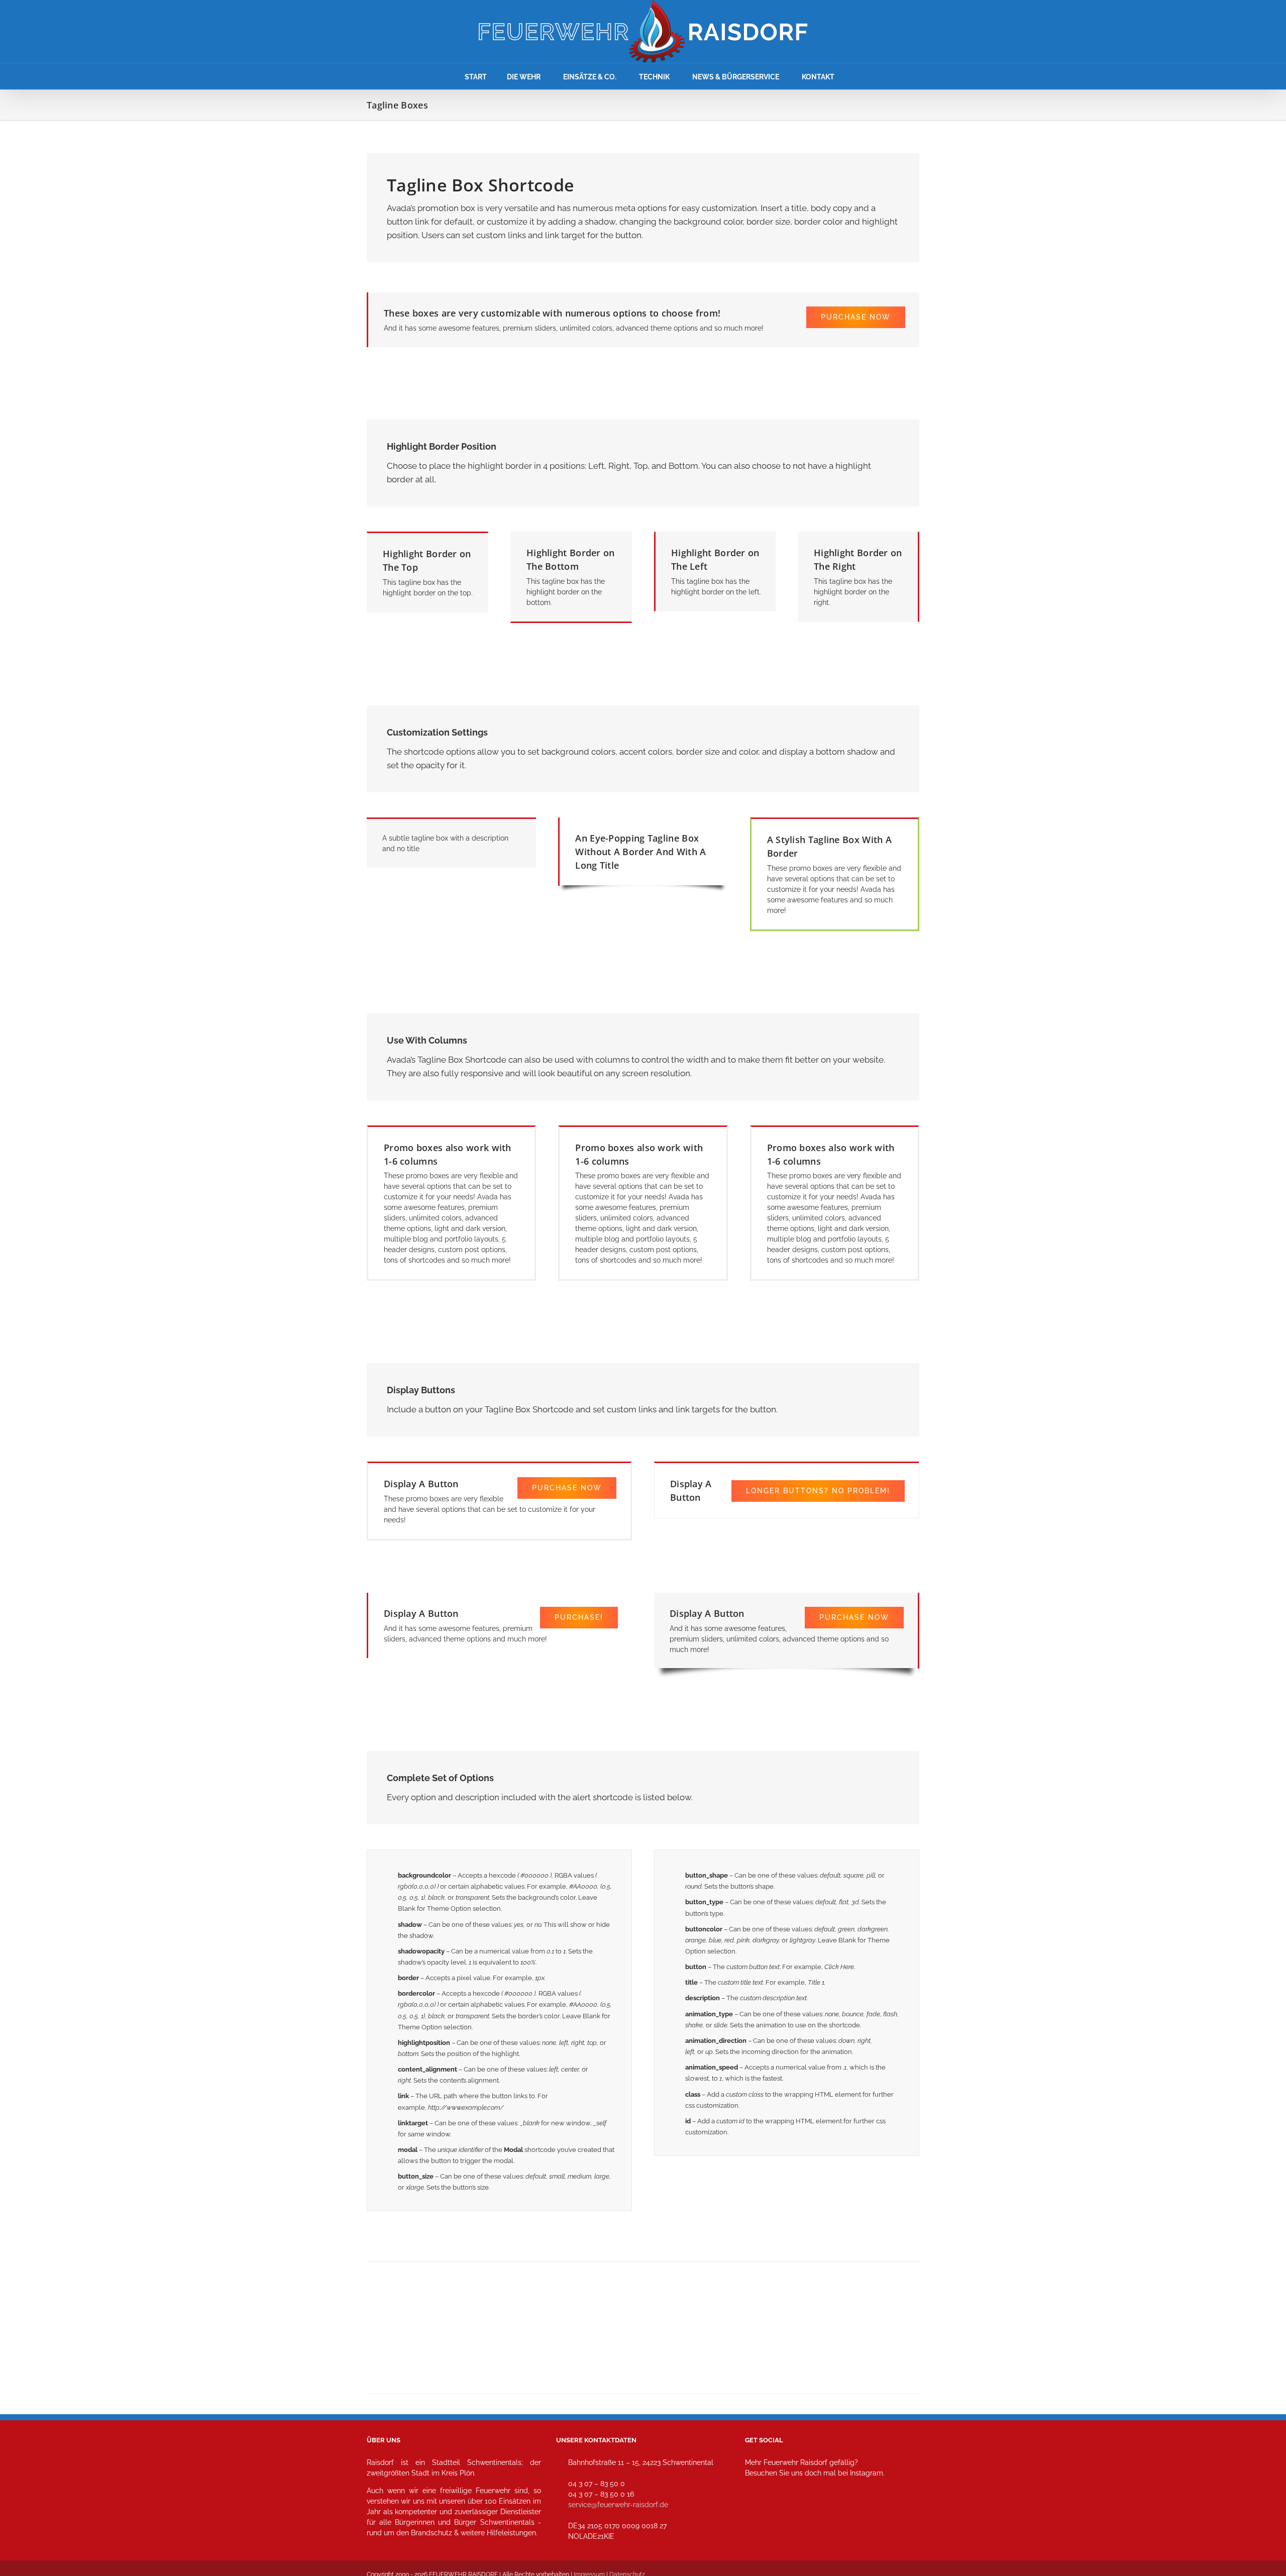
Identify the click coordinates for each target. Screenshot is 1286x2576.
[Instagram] (756, 2517)
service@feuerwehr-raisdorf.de (618, 2505)
